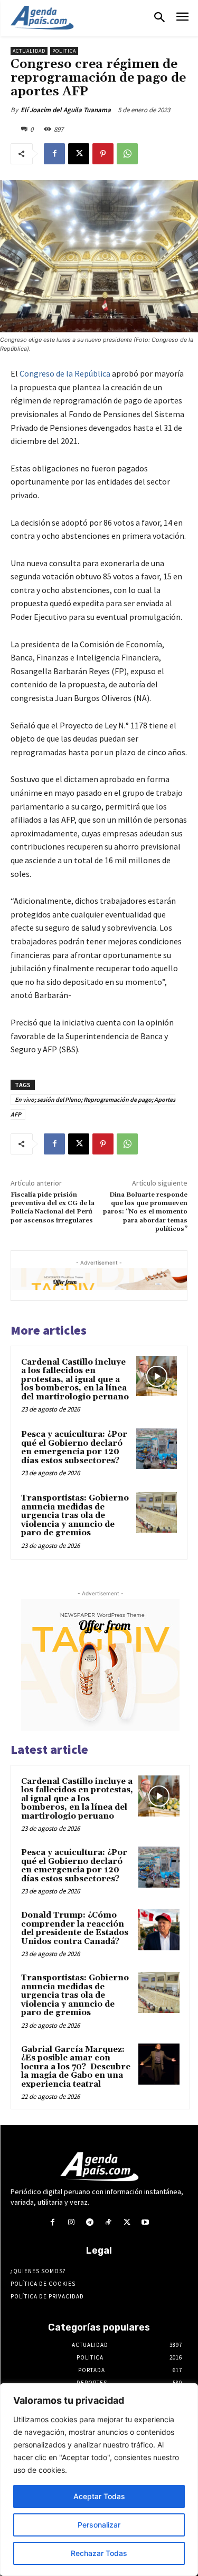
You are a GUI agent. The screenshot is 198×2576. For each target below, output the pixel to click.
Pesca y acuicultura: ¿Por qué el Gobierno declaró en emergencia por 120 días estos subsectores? (74, 1448)
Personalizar (99, 2525)
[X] (79, 154)
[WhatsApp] (127, 154)
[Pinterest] (103, 154)
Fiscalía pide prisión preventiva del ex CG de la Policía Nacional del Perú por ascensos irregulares (53, 1208)
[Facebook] (54, 154)
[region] (99, 2480)
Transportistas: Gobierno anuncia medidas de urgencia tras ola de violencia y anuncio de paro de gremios (75, 1516)
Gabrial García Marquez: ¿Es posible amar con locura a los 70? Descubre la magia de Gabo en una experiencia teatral (76, 2067)
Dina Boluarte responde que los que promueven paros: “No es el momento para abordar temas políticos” (145, 1212)
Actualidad (29, 51)
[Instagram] (71, 2222)
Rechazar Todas (99, 2553)
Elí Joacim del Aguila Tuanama (66, 110)
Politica (64, 51)
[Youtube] (145, 2222)
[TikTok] (109, 2222)
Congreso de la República (65, 373)
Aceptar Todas (99, 2496)
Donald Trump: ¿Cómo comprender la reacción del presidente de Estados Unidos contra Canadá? (75, 1928)
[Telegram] (89, 2222)
